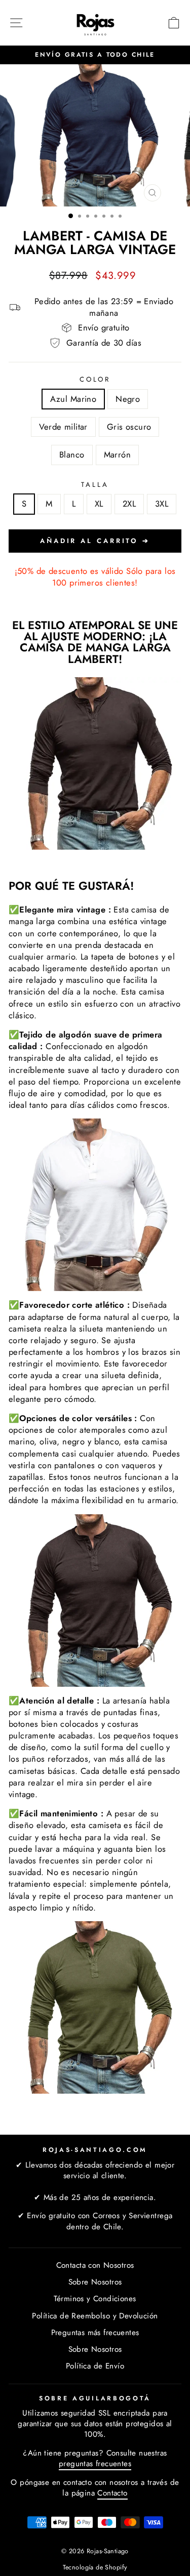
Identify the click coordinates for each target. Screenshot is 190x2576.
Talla (95, 485)
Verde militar (63, 427)
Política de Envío (95, 2366)
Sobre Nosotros (95, 2282)
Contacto (112, 2493)
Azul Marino (73, 399)
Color (95, 380)
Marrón (117, 454)
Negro (128, 399)
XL (99, 504)
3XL (162, 504)
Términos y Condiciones (95, 2299)
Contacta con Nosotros (95, 2265)
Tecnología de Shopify (95, 2567)
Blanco (72, 454)
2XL (129, 504)
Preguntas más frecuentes (95, 2333)
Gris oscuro (129, 427)
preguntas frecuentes (95, 2464)
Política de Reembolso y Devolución (95, 2316)
